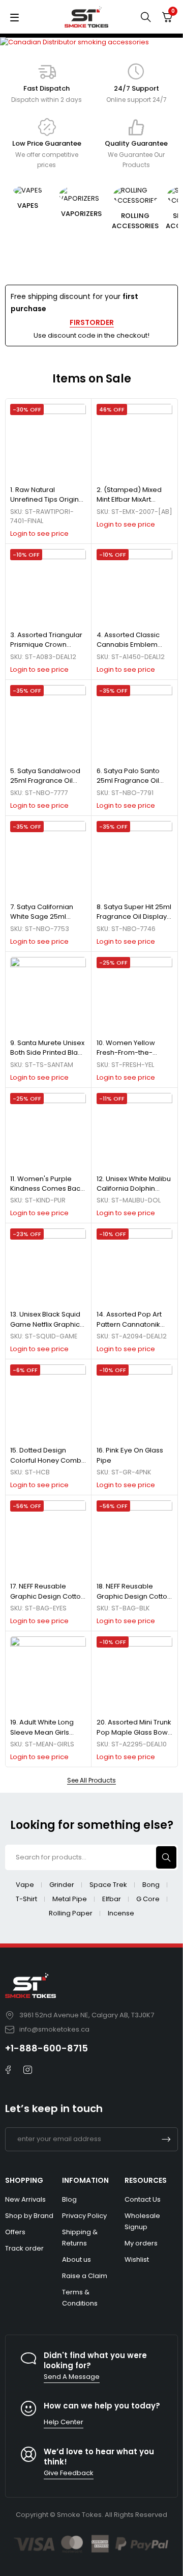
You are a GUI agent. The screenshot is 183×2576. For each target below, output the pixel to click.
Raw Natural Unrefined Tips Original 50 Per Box (48, 500)
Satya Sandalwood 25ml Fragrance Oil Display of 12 (45, 781)
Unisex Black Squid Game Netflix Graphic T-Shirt (45, 1324)
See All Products (91, 1780)
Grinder (62, 1885)
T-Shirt (26, 1899)
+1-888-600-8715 (47, 2048)
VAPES (28, 205)
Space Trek (108, 1885)
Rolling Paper (71, 1913)
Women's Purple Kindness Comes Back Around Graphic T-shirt (48, 1189)
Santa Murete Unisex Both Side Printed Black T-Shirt (48, 1053)
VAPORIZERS (81, 214)
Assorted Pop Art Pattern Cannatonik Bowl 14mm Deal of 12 (131, 1324)
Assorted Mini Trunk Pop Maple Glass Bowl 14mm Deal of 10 (134, 1732)
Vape (25, 1885)
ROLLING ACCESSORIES (135, 221)
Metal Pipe (70, 1899)
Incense (121, 1913)
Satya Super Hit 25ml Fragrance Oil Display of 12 (134, 917)
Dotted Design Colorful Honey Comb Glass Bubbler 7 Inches (47, 1460)
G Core (148, 1899)
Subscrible (166, 2139)
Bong (151, 1885)
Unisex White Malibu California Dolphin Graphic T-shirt (134, 1189)
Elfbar (112, 1899)
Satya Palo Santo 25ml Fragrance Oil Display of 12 (128, 781)
